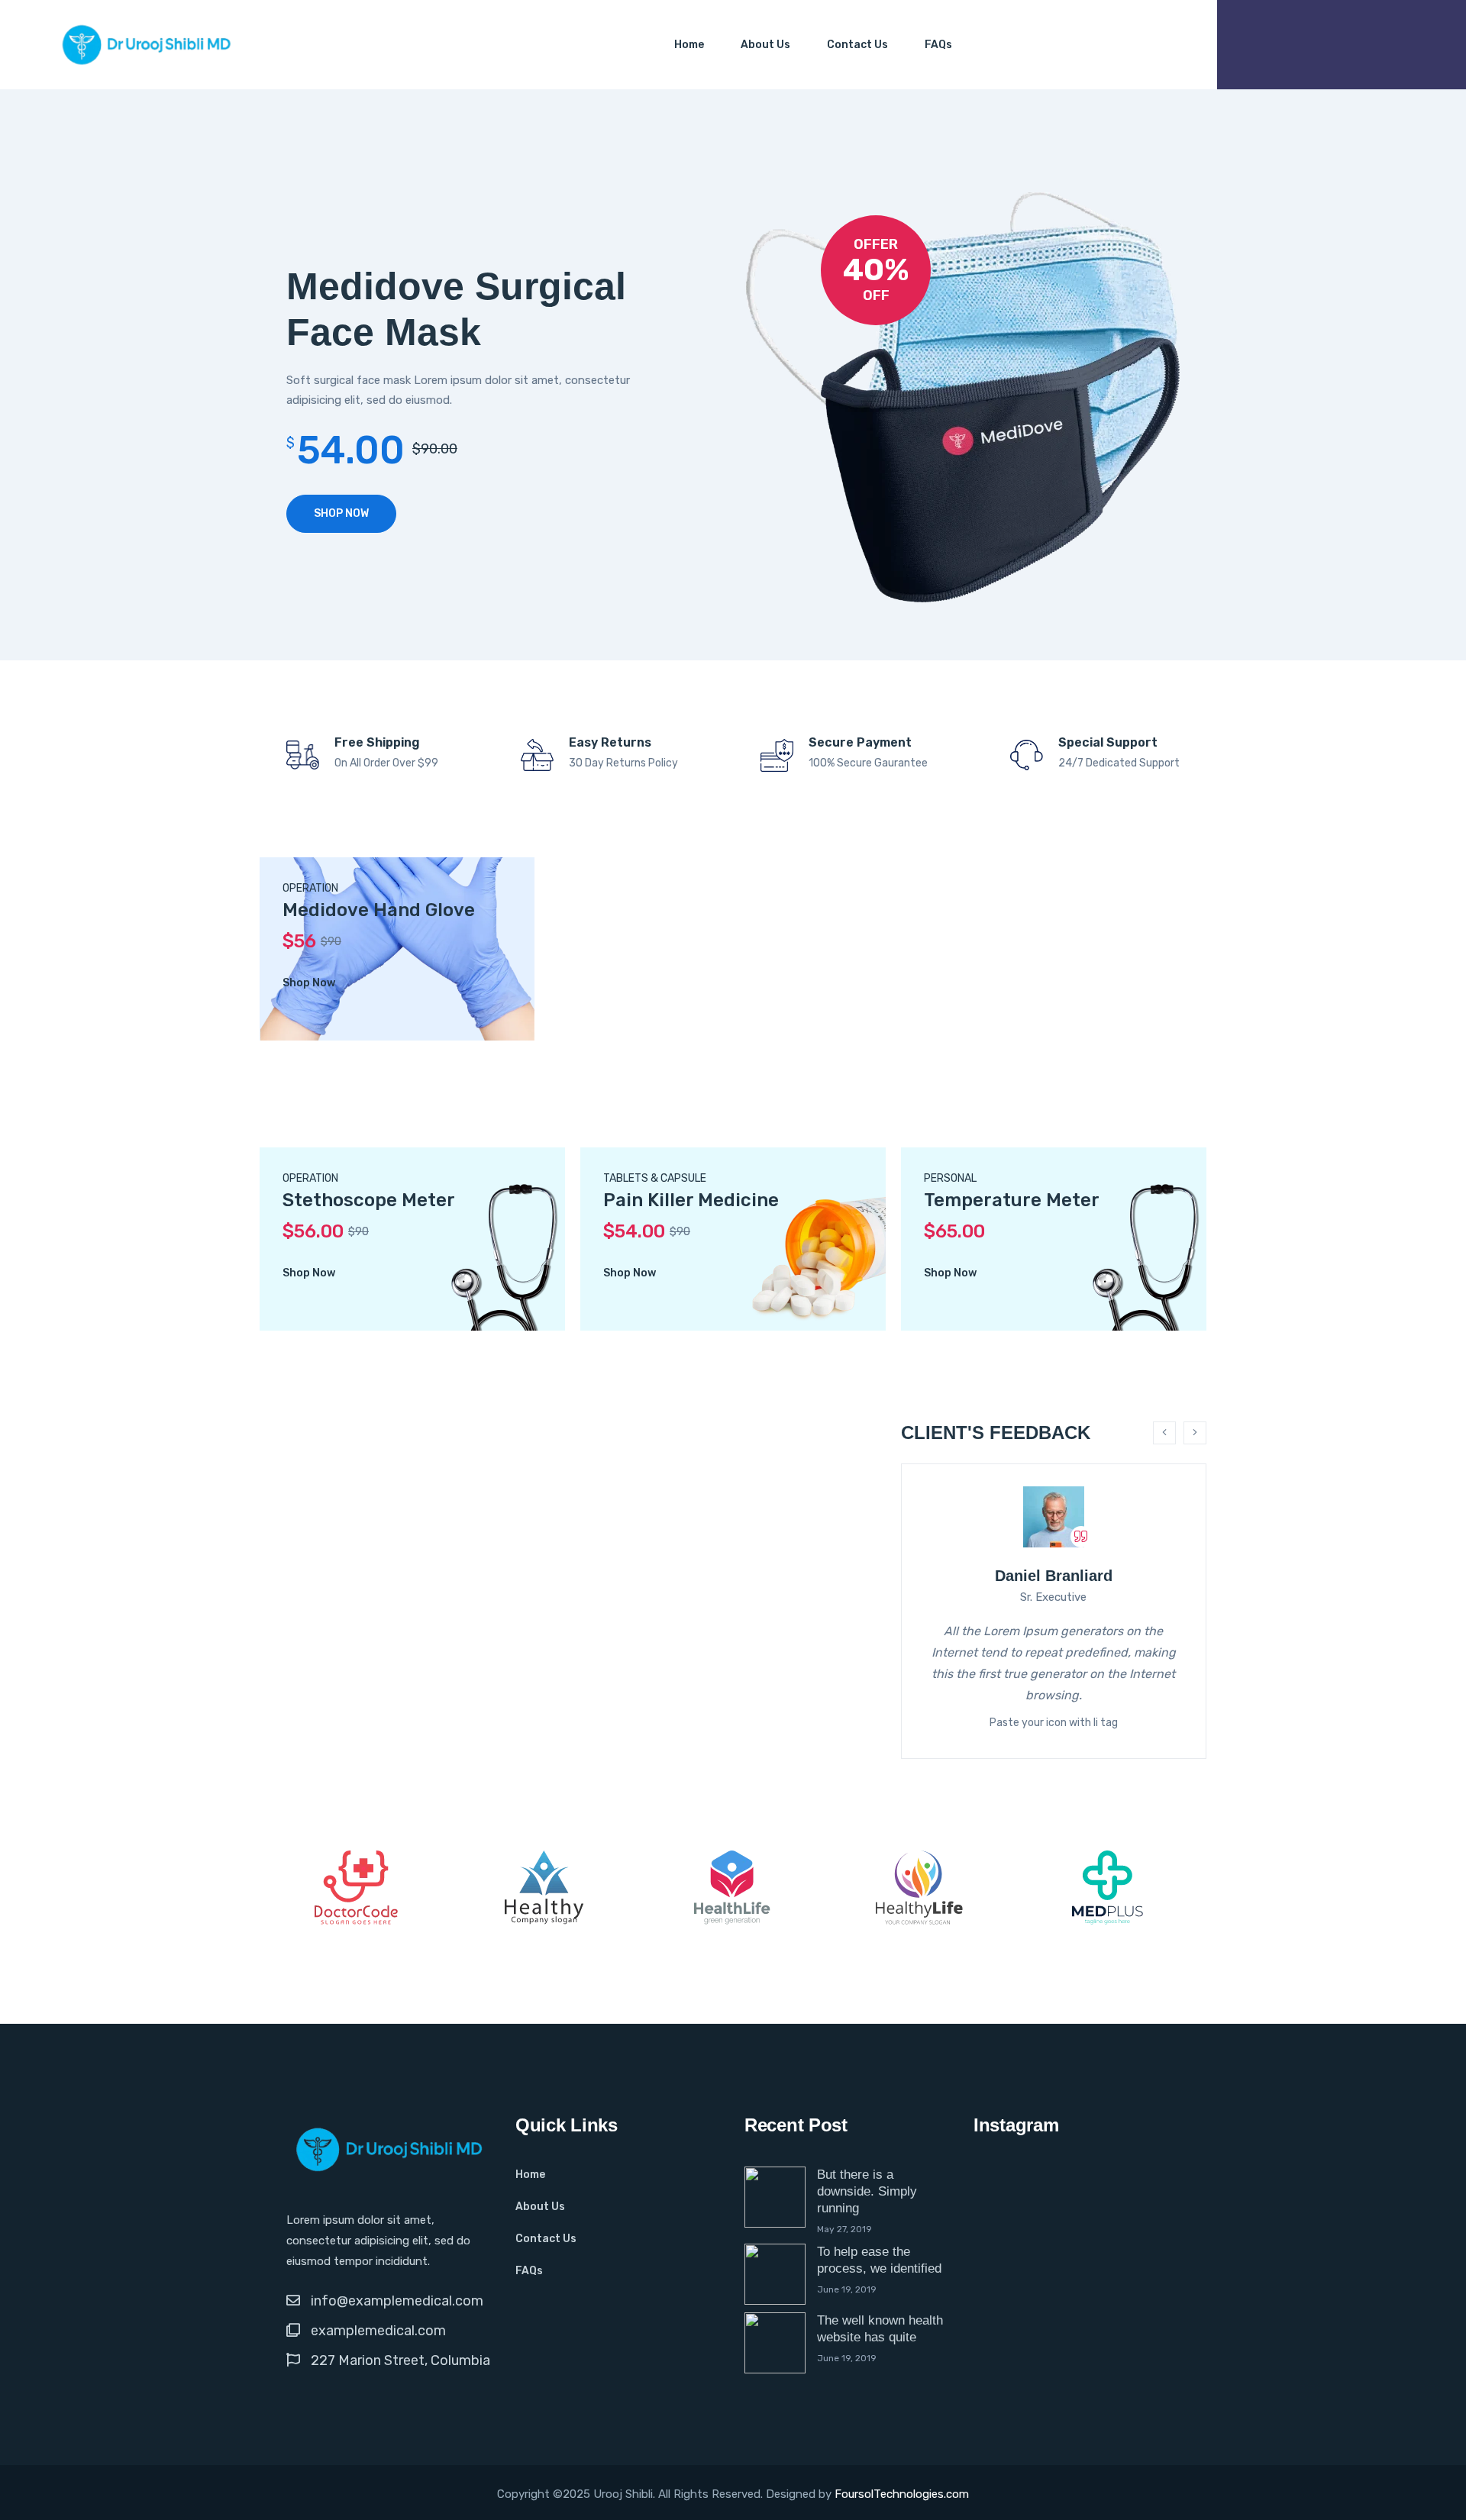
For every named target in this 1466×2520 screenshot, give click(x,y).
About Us (765, 45)
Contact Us (857, 45)
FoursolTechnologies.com (902, 2494)
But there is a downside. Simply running (867, 2191)
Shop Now (341, 513)
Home (689, 45)
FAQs (938, 45)
